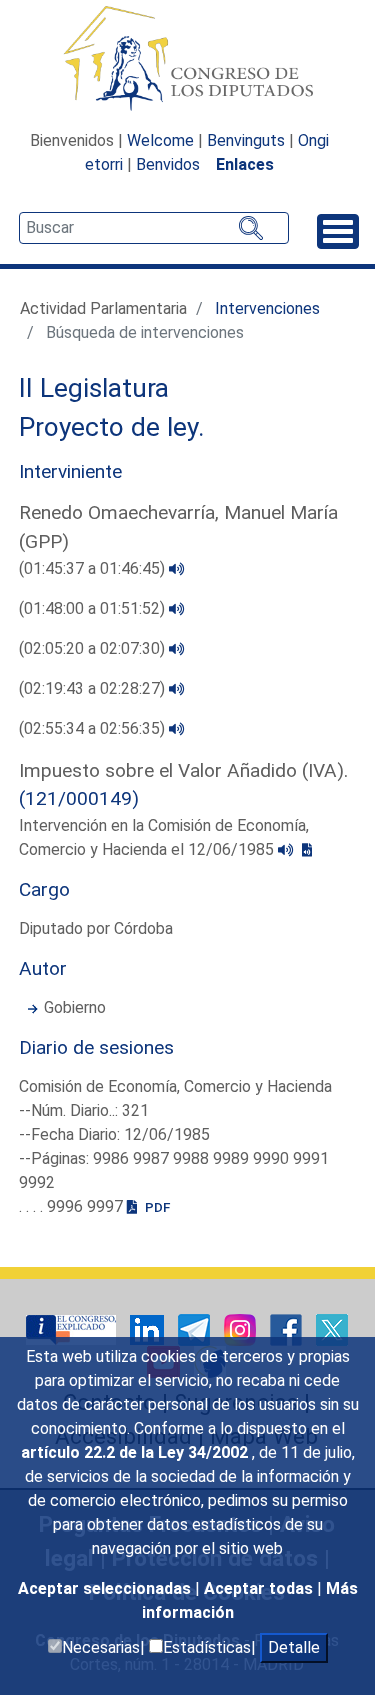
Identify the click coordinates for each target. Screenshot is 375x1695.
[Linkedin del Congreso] (149, 1328)
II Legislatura (94, 388)
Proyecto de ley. (112, 427)
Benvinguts (246, 140)
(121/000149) (79, 798)
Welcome (160, 140)
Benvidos (168, 164)
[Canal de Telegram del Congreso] (196, 1328)
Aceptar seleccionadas (106, 1588)
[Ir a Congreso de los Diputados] (188, 58)
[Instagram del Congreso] (242, 1328)
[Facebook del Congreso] (288, 1328)
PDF (156, 1207)
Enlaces (245, 164)
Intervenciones (267, 308)
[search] (154, 228)
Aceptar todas (260, 1588)
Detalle (294, 1647)
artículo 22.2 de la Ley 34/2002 (136, 1452)
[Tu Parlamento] (73, 1328)
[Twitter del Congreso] (332, 1328)
